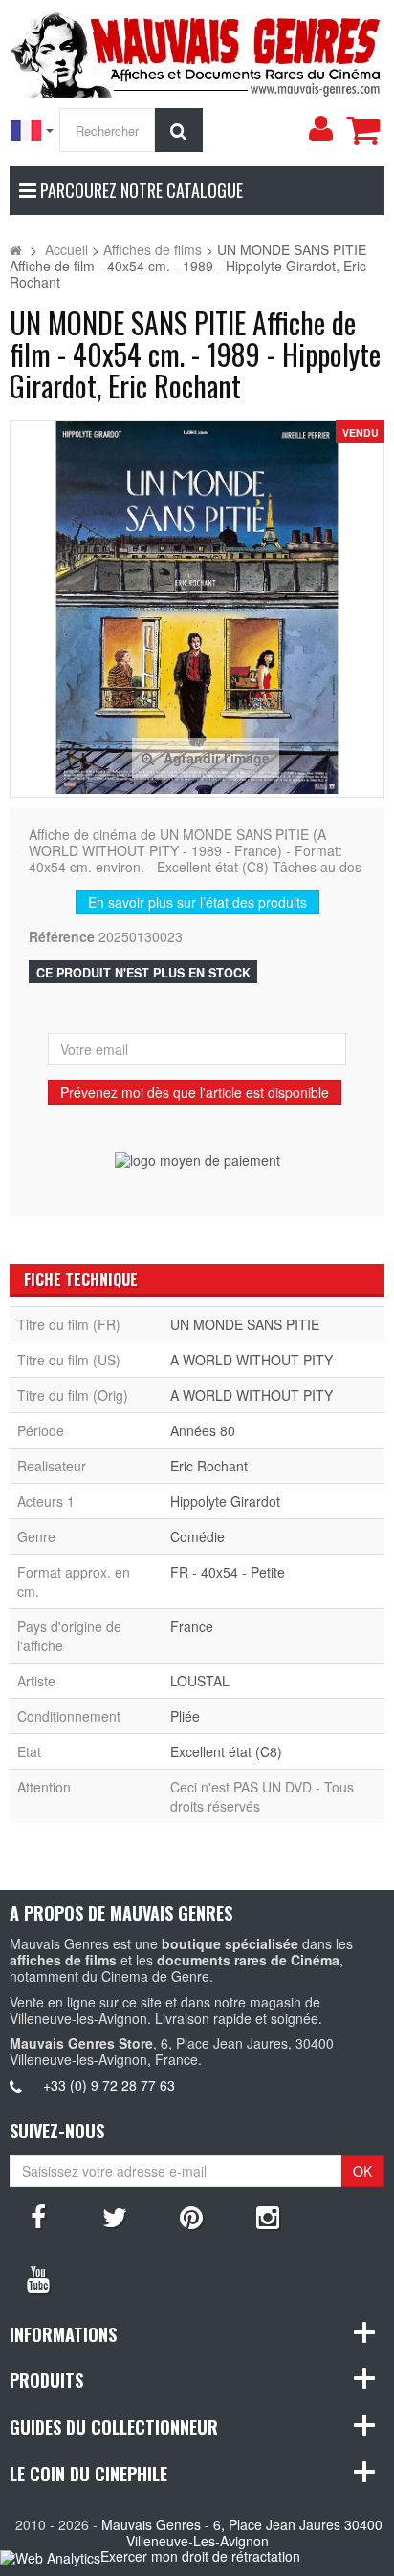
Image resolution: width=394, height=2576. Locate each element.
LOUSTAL (200, 1681)
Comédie (197, 1536)
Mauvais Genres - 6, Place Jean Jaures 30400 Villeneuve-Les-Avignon (242, 2533)
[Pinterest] (191, 2216)
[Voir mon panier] (362, 130)
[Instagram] (268, 2216)
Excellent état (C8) (226, 1751)
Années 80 (203, 1430)
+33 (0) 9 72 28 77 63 (109, 2085)
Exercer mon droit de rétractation (200, 2556)
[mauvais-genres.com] (197, 52)
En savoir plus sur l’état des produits (197, 902)
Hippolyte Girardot (225, 1501)
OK (362, 2171)
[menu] (320, 129)
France (192, 1626)
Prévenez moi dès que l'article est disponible (195, 1092)
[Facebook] (38, 2216)
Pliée (185, 1716)
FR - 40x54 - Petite (228, 1572)
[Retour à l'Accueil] (16, 249)
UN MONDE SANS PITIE (245, 1324)
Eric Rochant (209, 1466)
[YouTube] (38, 2278)
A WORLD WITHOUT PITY (252, 1360)
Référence (62, 937)
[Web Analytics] (50, 2557)
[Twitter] (115, 2216)
